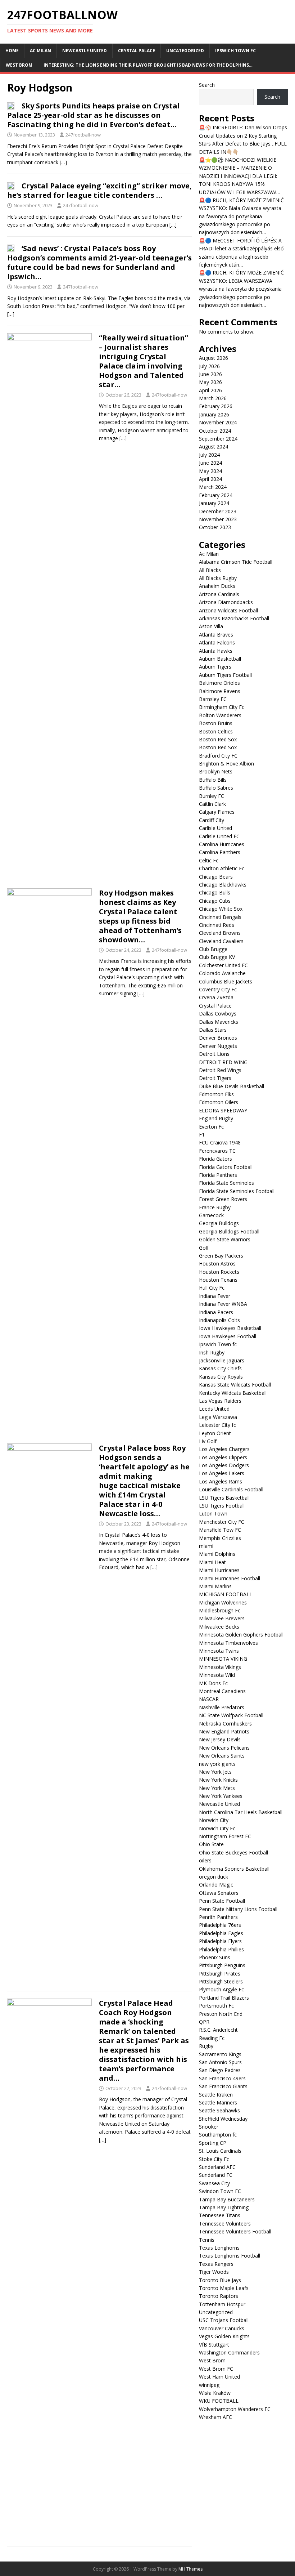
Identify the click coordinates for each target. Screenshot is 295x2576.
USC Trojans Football (224, 2320)
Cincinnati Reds (217, 925)
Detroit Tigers (215, 1078)
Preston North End (221, 2014)
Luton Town (213, 1514)
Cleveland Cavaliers (221, 941)
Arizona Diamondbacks (226, 602)
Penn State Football (222, 1901)
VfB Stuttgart (214, 2345)
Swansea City (214, 2183)
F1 (202, 1135)
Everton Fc (211, 1127)
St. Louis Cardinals (220, 2151)
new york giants (217, 1764)
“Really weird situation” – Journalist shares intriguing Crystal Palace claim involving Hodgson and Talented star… (144, 361)
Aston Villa (211, 626)
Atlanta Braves (216, 635)
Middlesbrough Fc (220, 1610)
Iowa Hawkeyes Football (228, 1336)
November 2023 (218, 519)
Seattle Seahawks (219, 2110)
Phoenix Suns (215, 1957)
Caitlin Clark (212, 804)
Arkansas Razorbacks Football (234, 618)
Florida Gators (215, 1159)
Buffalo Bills (213, 780)
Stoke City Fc (214, 2159)
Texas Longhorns (219, 2248)
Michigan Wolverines (223, 1602)
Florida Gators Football (226, 1167)
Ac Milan (40, 51)
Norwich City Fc (217, 1828)
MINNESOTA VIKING (223, 1659)
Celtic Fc (209, 860)
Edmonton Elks (216, 1094)
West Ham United (219, 2377)
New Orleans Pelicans (224, 1748)
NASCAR (209, 1699)
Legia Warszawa (218, 1417)
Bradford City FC (218, 756)
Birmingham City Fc (222, 707)
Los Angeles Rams (221, 1481)
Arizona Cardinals (219, 594)
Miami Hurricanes (219, 1570)
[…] (63, 162)
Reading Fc (212, 2038)
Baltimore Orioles (219, 683)
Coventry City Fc (218, 989)
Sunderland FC (216, 2175)
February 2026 (216, 406)
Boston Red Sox (219, 739)
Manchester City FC (222, 1522)
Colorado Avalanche (222, 973)
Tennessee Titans (220, 2215)
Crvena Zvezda (216, 997)
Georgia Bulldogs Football (229, 1231)
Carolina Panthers (220, 852)
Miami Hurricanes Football (230, 1578)
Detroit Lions (214, 1054)
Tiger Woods (214, 2272)
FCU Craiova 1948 (220, 1142)
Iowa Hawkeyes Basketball (230, 1328)
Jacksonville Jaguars (222, 1360)
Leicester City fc (217, 1425)
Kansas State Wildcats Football (235, 1385)
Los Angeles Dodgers (224, 1465)
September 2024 (218, 439)
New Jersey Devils (220, 1739)
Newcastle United (85, 51)
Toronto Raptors (219, 2296)
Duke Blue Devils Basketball (232, 1086)
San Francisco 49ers (222, 2078)
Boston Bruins (216, 723)
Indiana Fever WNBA (223, 1304)
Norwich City (214, 1820)
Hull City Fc (212, 1288)
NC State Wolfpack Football (231, 1715)
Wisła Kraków (215, 2393)
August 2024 (214, 447)
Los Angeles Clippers (223, 1457)
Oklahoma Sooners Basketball (234, 1869)
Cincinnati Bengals (220, 917)
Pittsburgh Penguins (222, 1965)
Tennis (207, 2240)
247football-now (83, 135)
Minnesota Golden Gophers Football (241, 1635)
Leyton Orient (215, 1433)
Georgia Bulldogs (219, 1223)
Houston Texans (218, 1280)
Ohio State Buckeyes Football (233, 1852)
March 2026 (213, 398)
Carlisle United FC (219, 836)
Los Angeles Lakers (222, 1473)
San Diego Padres (220, 2070)
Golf (204, 1248)
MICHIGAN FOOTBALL (226, 1594)
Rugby (206, 2046)
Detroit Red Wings (220, 1070)
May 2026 (210, 382)
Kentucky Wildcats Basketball (233, 1393)
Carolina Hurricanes (222, 844)
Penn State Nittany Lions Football (238, 1909)
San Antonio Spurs (220, 2062)
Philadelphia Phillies (221, 1949)
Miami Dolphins (217, 1554)
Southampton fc (218, 2135)
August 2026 (214, 358)
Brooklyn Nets (216, 771)
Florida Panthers (218, 1175)
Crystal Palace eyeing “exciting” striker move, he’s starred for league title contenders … (99, 190)
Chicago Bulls (215, 892)
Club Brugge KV (217, 957)
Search (207, 85)
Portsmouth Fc (216, 2006)
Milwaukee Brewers (222, 1618)
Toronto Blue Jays (220, 2280)
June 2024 (210, 463)
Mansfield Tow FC (220, 1530)
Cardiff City (212, 820)
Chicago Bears (216, 877)
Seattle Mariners (218, 2102)
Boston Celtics (216, 731)
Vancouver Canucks (222, 2328)
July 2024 (209, 455)
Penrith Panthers (218, 1917)
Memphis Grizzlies (220, 1538)
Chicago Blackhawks (223, 885)
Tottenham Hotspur (222, 2304)
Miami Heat (212, 1562)
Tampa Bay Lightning (224, 2207)
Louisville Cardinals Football (231, 1489)
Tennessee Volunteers (225, 2224)
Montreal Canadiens (222, 1691)
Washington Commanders (229, 2352)
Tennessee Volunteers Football (235, 2231)
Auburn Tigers (215, 667)
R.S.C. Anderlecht (218, 2030)
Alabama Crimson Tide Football (236, 562)
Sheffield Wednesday (223, 2119)
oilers (205, 1860)
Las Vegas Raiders (220, 1401)
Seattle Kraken (216, 2095)
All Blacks (210, 570)
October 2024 (215, 431)
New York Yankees (221, 1796)
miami (206, 1546)
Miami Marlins (215, 1586)
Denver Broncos (218, 1038)
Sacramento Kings (220, 2054)
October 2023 (215, 527)
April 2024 (210, 479)
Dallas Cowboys (218, 1014)
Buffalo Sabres (216, 788)
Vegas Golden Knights (224, 2336)
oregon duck (214, 1877)
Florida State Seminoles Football (237, 1191)
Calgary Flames (217, 812)
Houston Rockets (219, 1272)
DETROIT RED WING (223, 1062)
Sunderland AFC (217, 2167)
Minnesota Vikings (220, 1667)
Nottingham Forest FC (225, 1836)
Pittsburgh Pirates (220, 1974)
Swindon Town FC (220, 2191)
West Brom (19, 65)
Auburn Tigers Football (225, 675)
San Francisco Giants (223, 2086)
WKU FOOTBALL (219, 2401)
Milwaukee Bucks (219, 1627)
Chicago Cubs (215, 901)
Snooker (209, 2127)
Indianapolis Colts (219, 1320)
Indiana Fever (215, 1296)
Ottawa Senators (219, 1893)
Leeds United (214, 1409)
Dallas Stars (213, 1030)
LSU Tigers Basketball (224, 1498)
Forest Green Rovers (223, 1199)
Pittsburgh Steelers (221, 1981)
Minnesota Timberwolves (228, 1643)
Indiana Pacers (216, 1312)
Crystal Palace (137, 51)
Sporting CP (213, 2143)
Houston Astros (217, 1264)
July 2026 (209, 366)
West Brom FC (216, 2369)
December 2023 (218, 511)
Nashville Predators (222, 1707)
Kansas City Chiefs (220, 1368)
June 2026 (210, 374)
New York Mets (217, 1788)
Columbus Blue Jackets (226, 981)
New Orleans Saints (222, 1756)
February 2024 (216, 495)
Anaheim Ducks (217, 586)
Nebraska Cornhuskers (225, 1724)
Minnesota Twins (219, 1651)
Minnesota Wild (217, 1675)
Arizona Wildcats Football (228, 610)
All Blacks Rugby (218, 578)
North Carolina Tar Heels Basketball (241, 1812)
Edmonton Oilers (219, 1102)
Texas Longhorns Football (230, 2256)
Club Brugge (213, 949)
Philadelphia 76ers (220, 1925)
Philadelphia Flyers (220, 1941)
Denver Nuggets (218, 1046)
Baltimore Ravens (220, 691)
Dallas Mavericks (219, 1022)
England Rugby (216, 1118)
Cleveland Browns (220, 933)
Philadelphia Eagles (221, 1933)
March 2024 (213, 487)
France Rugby (215, 1207)
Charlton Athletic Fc (222, 868)
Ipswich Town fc (235, 51)
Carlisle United (215, 828)
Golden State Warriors (225, 1239)
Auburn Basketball (220, 659)
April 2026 (210, 390)
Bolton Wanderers (220, 715)
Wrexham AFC (215, 2417)
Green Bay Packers (221, 1256)
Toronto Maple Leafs (224, 2288)
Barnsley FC (213, 699)
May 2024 (210, 471)
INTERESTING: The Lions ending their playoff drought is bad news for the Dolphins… (148, 65)
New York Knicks (218, 1780)
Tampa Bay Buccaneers (227, 2199)
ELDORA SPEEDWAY (223, 1110)
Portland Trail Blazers (224, 1998)
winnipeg (209, 2385)
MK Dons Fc (213, 1683)
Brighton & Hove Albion (226, 764)
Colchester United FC (223, 965)
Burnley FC (212, 796)
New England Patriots (224, 1731)
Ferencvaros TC (217, 1151)
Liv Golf (208, 1441)
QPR (204, 2022)
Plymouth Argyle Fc (221, 1989)
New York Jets (215, 1772)
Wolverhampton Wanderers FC (235, 2409)
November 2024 (218, 422)
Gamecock (211, 1215)
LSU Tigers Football (222, 1506)
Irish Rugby (212, 1352)
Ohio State (211, 1844)
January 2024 (214, 503)
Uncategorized (185, 51)
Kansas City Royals (221, 1377)
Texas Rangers (216, 2264)
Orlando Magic (216, 1885)
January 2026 (214, 414)
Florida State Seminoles (226, 1183)
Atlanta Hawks (216, 651)
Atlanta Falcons (217, 642)
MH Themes (190, 2569)
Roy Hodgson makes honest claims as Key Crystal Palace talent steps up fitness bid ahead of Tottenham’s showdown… (140, 916)
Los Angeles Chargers (224, 1449)
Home (12, 51)
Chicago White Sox (221, 909)
